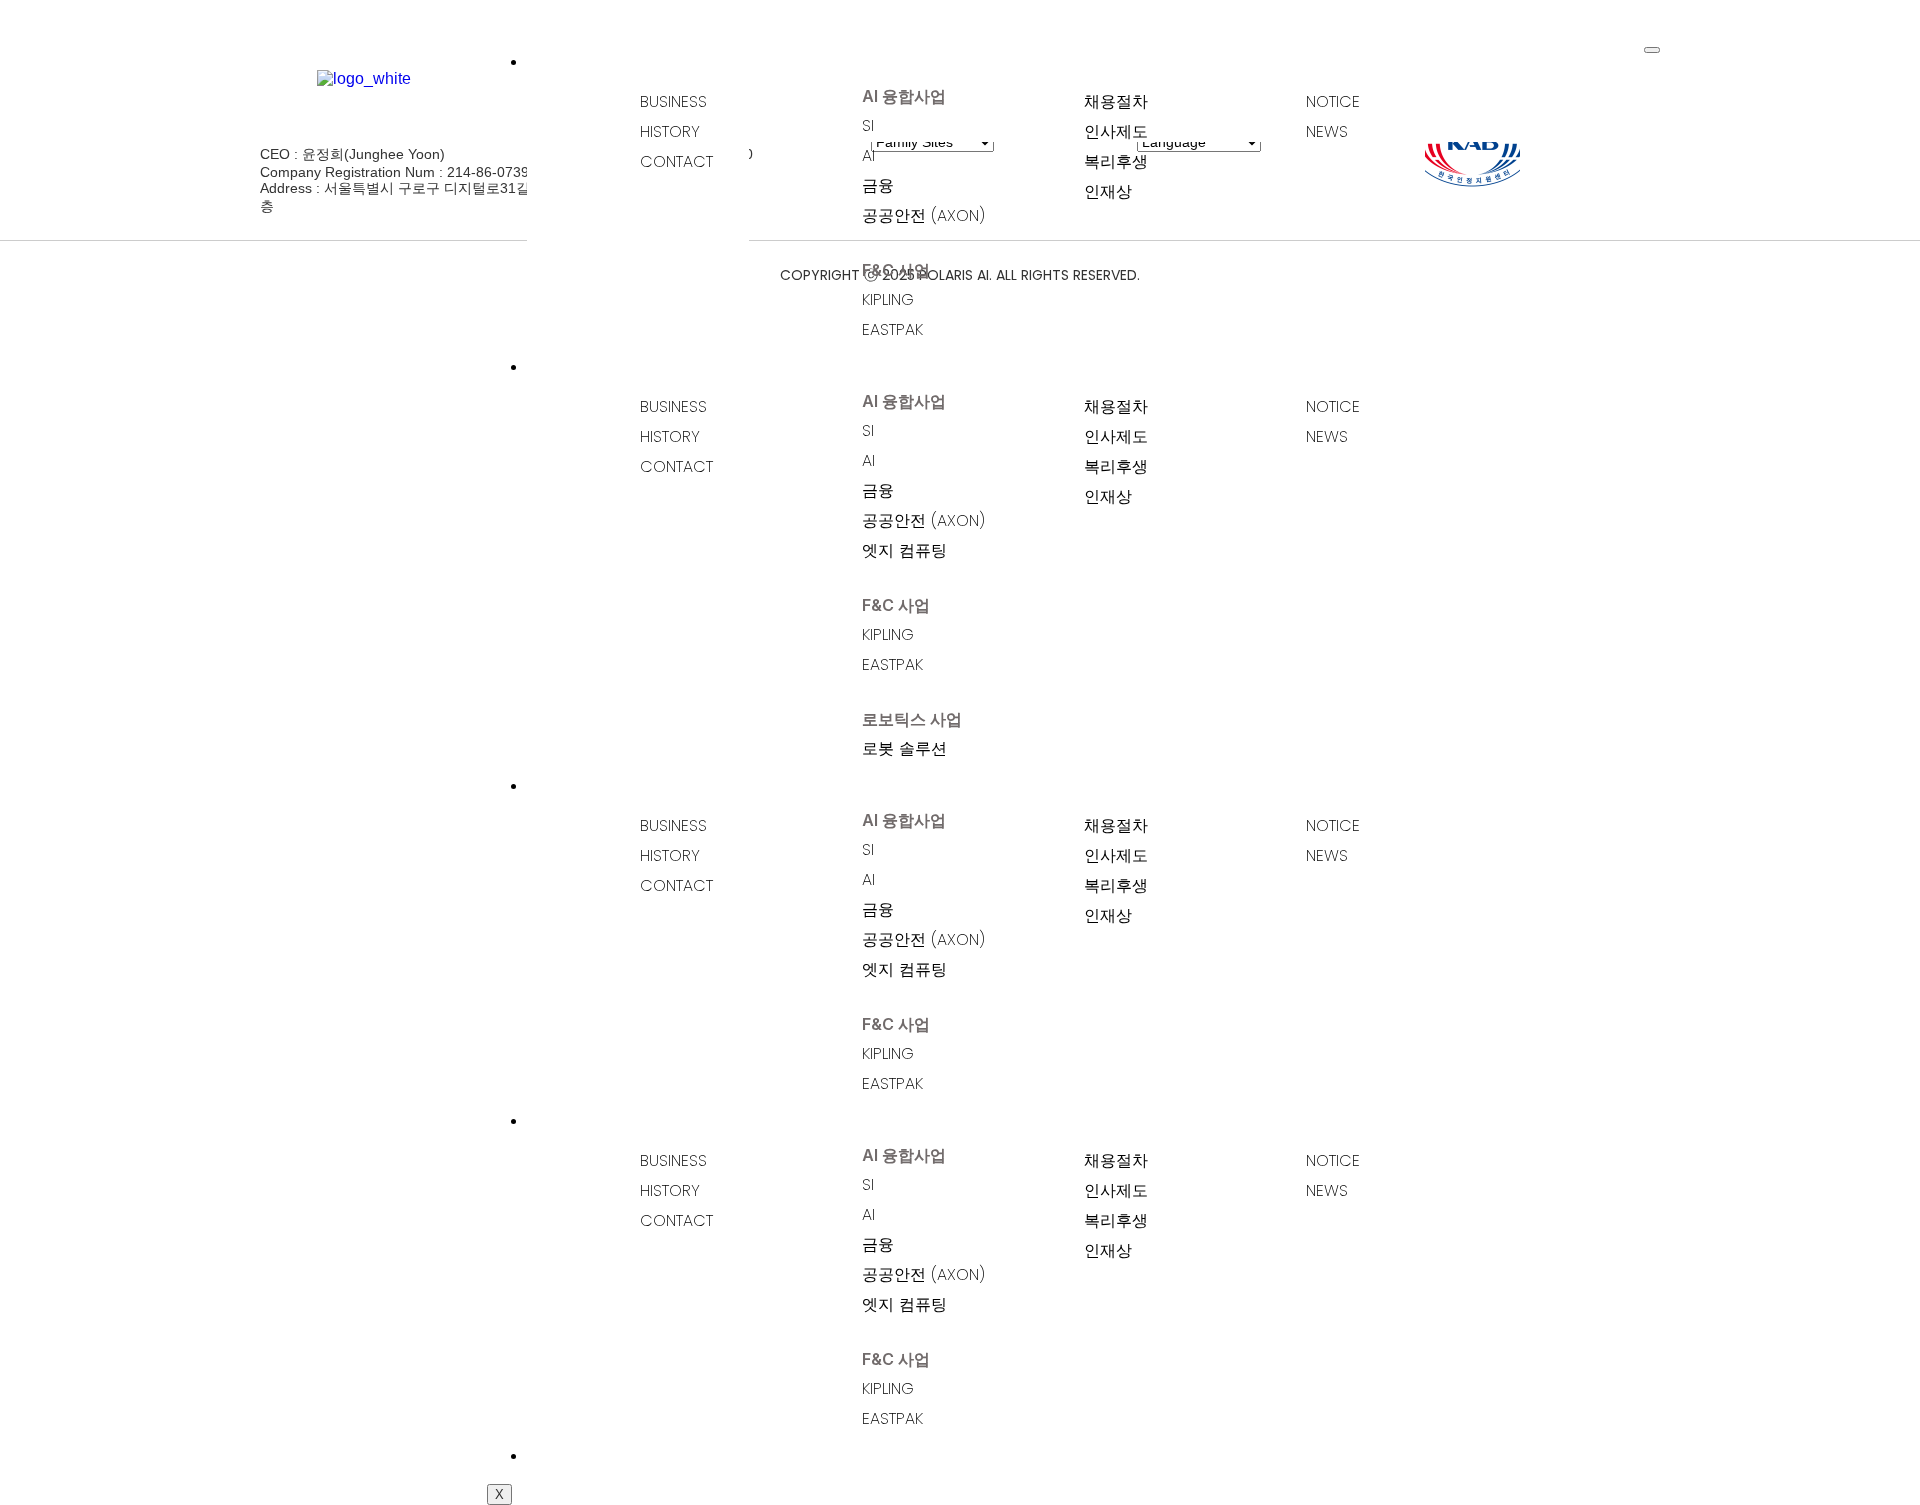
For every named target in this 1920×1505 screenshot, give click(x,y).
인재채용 (627, 784)
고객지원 (627, 1119)
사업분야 (627, 365)
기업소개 (627, 60)
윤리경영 (627, 1454)
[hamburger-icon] (1652, 50)
